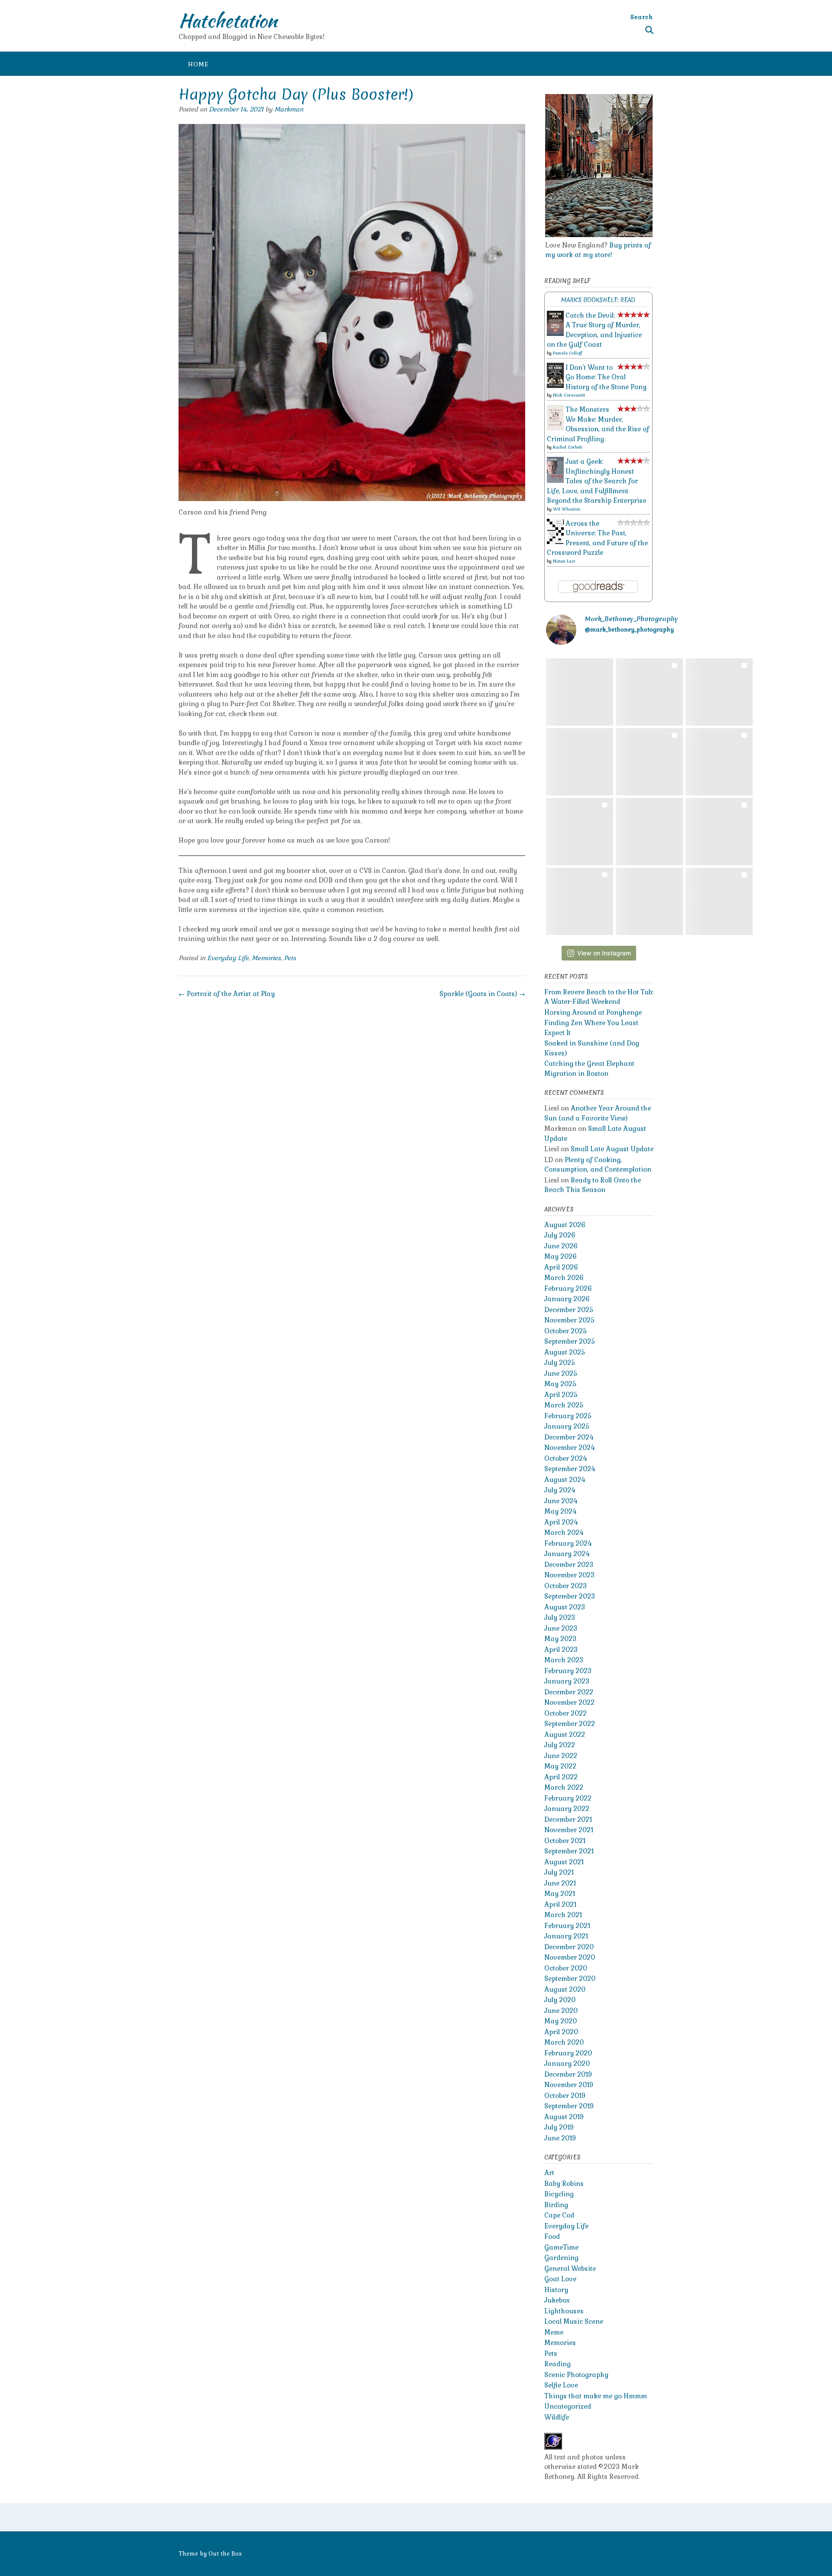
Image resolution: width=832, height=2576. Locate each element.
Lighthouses (564, 2311)
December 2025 (569, 1310)
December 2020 (569, 1947)
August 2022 (565, 1734)
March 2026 (564, 1278)
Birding (556, 2205)
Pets (290, 958)
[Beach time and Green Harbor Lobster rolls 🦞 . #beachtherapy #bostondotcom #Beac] (719, 692)
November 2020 (570, 1957)
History (556, 2290)
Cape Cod (559, 2215)
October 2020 (566, 1968)
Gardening (561, 2258)
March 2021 (563, 1915)
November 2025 (569, 1320)
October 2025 (565, 1331)
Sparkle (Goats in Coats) (482, 994)
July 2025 (560, 1363)
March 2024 (564, 1532)
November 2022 (569, 1702)
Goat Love (560, 2279)
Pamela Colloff (567, 353)
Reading (557, 2364)
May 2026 (561, 1256)
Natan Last (564, 561)
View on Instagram (604, 953)
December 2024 (569, 1437)
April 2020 (561, 2032)
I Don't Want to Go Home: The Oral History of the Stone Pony (606, 377)
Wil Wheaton (567, 509)
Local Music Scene (574, 2321)
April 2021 (560, 1904)
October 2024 (565, 1458)
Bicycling (559, 2194)
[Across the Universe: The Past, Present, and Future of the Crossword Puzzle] (555, 542)
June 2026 (561, 1246)
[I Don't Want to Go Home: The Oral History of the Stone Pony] (555, 386)
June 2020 (561, 2011)
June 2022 (561, 1756)
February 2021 (567, 1926)
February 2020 (568, 2053)
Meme (554, 2332)
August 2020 (565, 1989)
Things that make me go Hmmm (596, 2396)
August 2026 (565, 1225)
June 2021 (560, 1883)
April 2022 (561, 1777)
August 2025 (565, 1352)
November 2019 (569, 2085)
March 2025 (564, 1405)
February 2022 (568, 1798)
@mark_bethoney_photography (629, 630)
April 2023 (561, 1649)
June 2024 (561, 1501)
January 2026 (567, 1299)
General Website (570, 2268)
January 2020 (567, 2063)
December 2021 (568, 1819)
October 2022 (565, 1713)
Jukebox (557, 2300)
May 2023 (560, 1639)
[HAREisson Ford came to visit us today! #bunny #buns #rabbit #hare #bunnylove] (580, 832)
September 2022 (570, 1724)
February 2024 (568, 1543)
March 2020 (564, 2042)
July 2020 (560, 2000)
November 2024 (569, 1448)
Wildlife (557, 2417)
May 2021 (560, 1894)
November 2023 (569, 1575)
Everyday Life (228, 958)
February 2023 (568, 1671)
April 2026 (561, 1267)
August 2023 (565, 1607)
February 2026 (568, 1288)
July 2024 (560, 1490)
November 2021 (569, 1830)
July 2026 (560, 1235)
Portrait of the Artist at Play (227, 994)
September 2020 (570, 1978)
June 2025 (561, 1373)
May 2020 (561, 2021)
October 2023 (565, 1586)
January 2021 (566, 1936)
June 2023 (561, 1628)
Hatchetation (228, 20)
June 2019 (560, 2138)
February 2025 (568, 1416)
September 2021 (569, 1851)
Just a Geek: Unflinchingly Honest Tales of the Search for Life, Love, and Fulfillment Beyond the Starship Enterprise (596, 481)
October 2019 (565, 2096)
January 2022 (567, 1809)
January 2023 (567, 1681)
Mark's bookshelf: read (598, 300)
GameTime (561, 2247)
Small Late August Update (612, 1149)
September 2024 (570, 1469)
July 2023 (560, 1617)
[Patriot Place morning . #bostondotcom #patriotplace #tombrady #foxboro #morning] (719, 901)
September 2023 (570, 1596)
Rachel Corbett (567, 447)
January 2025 (567, 1426)
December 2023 (569, 1565)
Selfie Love (561, 2385)
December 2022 (569, 1692)
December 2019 (568, 2074)
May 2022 (560, 1766)
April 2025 (561, 1395)
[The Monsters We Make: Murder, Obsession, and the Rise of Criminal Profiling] (555, 428)
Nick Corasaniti (569, 395)
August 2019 (564, 2117)
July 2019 (559, 2127)
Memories (266, 958)
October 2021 (565, 1841)
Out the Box (225, 2554)
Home (198, 64)
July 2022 (560, 1745)
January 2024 (567, 1554)
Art (549, 2173)
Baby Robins (564, 2184)
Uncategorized (568, 2406)
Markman (289, 109)
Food (552, 2236)
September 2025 (570, 1341)
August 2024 (565, 1480)
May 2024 (560, 1511)
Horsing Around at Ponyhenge (593, 1012)
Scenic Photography (576, 2375)
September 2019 (569, 2106)
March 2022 (564, 1787)
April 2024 (561, 1522)
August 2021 (564, 1862)
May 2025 (560, 1384)
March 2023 (564, 1660)
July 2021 (559, 1872)
